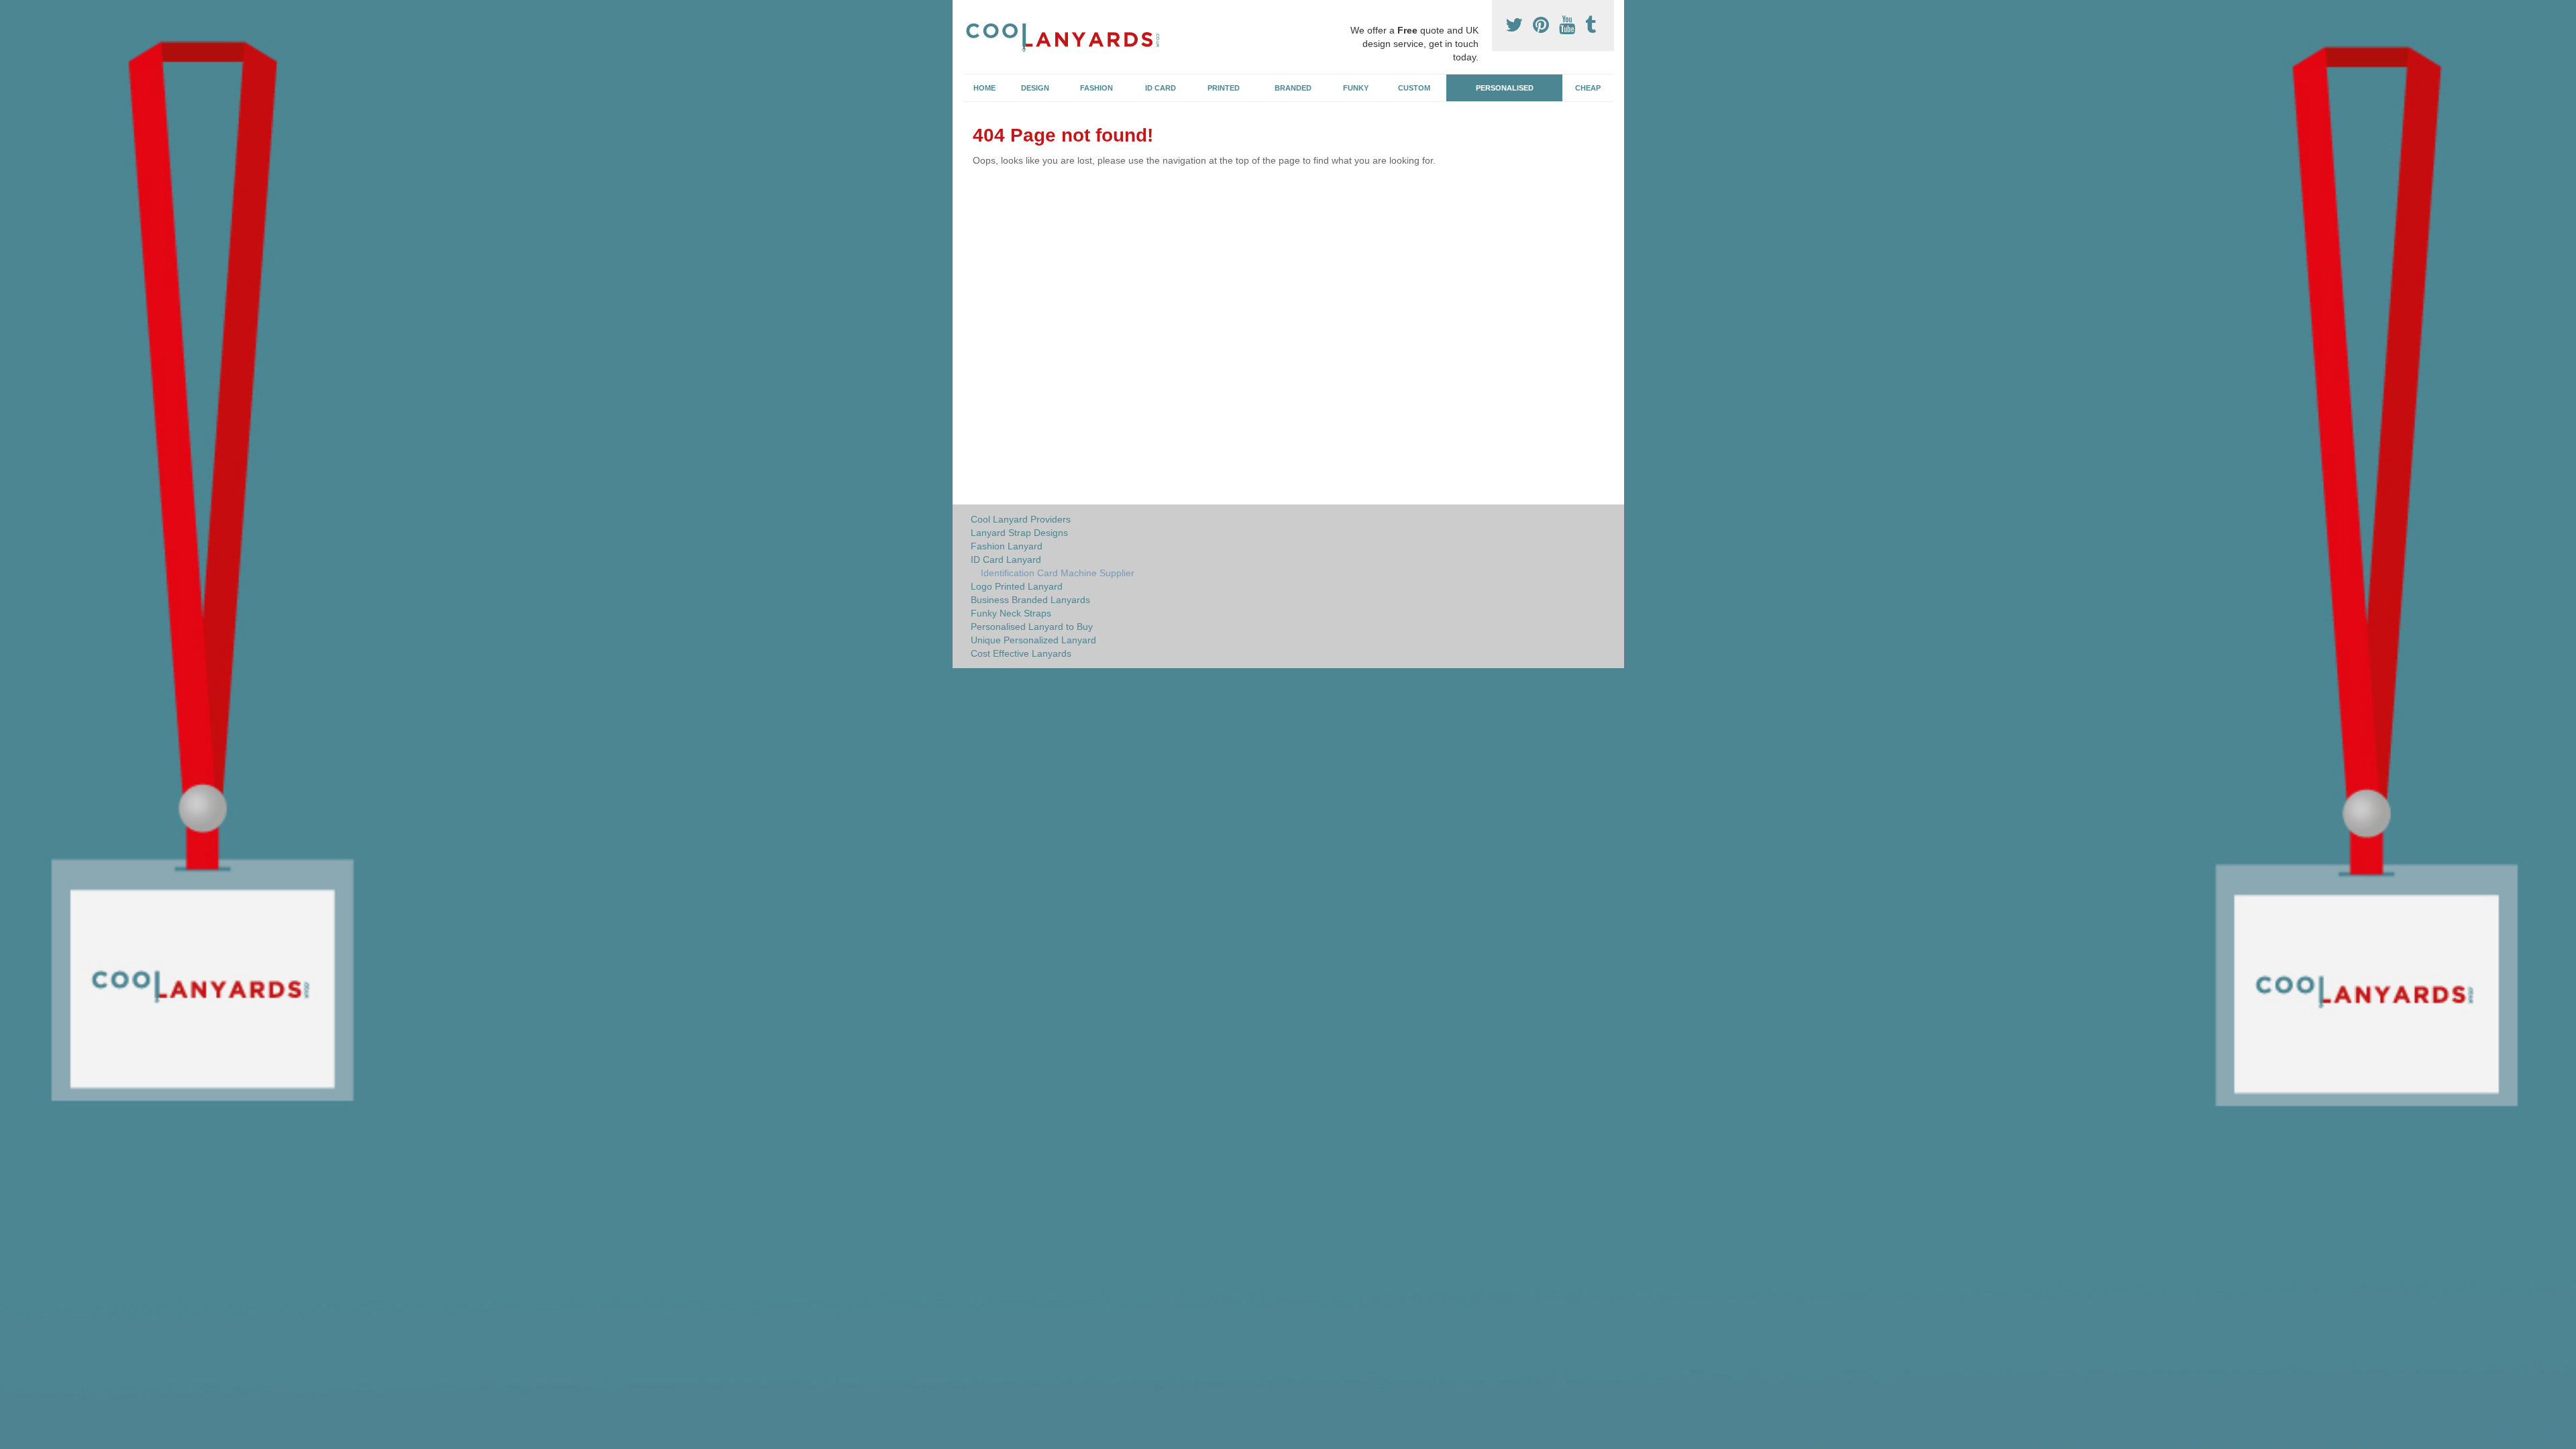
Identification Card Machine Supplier (1058, 573)
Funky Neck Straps (1011, 613)
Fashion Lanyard (1007, 546)
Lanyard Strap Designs (1019, 533)
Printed (1224, 88)
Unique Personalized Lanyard (1033, 640)
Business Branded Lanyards (1030, 600)
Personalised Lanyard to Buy (1032, 627)
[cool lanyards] (1069, 35)
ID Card (1161, 88)
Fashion (1096, 88)
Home (984, 88)
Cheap (1588, 88)
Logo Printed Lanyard (1017, 586)
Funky (1356, 88)
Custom (1414, 88)
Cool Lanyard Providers (1021, 519)
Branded (1293, 88)
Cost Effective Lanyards (1021, 653)
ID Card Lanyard (1006, 559)
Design (1035, 88)
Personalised (1505, 88)
